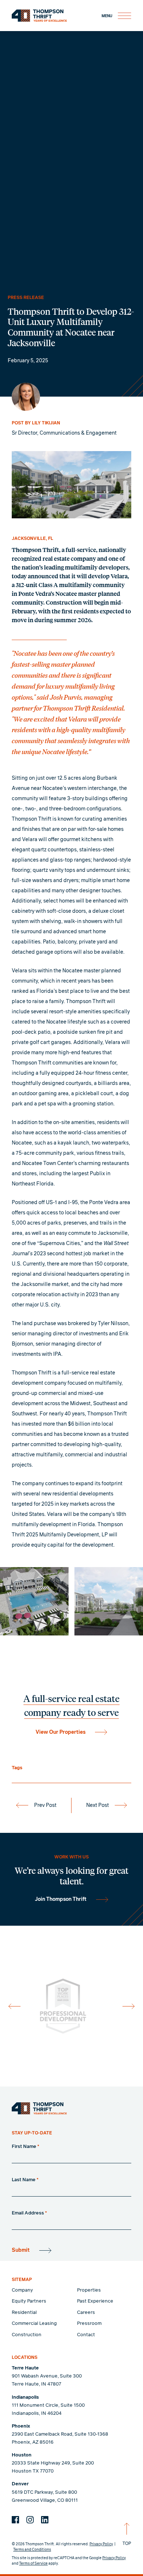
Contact (86, 2335)
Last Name (25, 2180)
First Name (25, 2147)
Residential (24, 2313)
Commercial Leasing (34, 2324)
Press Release (26, 298)
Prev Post (45, 1805)
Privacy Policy (101, 2544)
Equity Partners (29, 2301)
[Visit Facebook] (15, 2520)
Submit (21, 2250)
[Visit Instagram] (30, 2520)
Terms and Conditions (32, 2550)
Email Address (29, 2213)
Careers (86, 2313)
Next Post (98, 1805)
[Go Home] (39, 2108)
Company (22, 2290)
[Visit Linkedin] (45, 2520)
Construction (27, 2335)
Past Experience (95, 2301)
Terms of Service (33, 2564)
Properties (89, 2290)
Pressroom (89, 2324)
